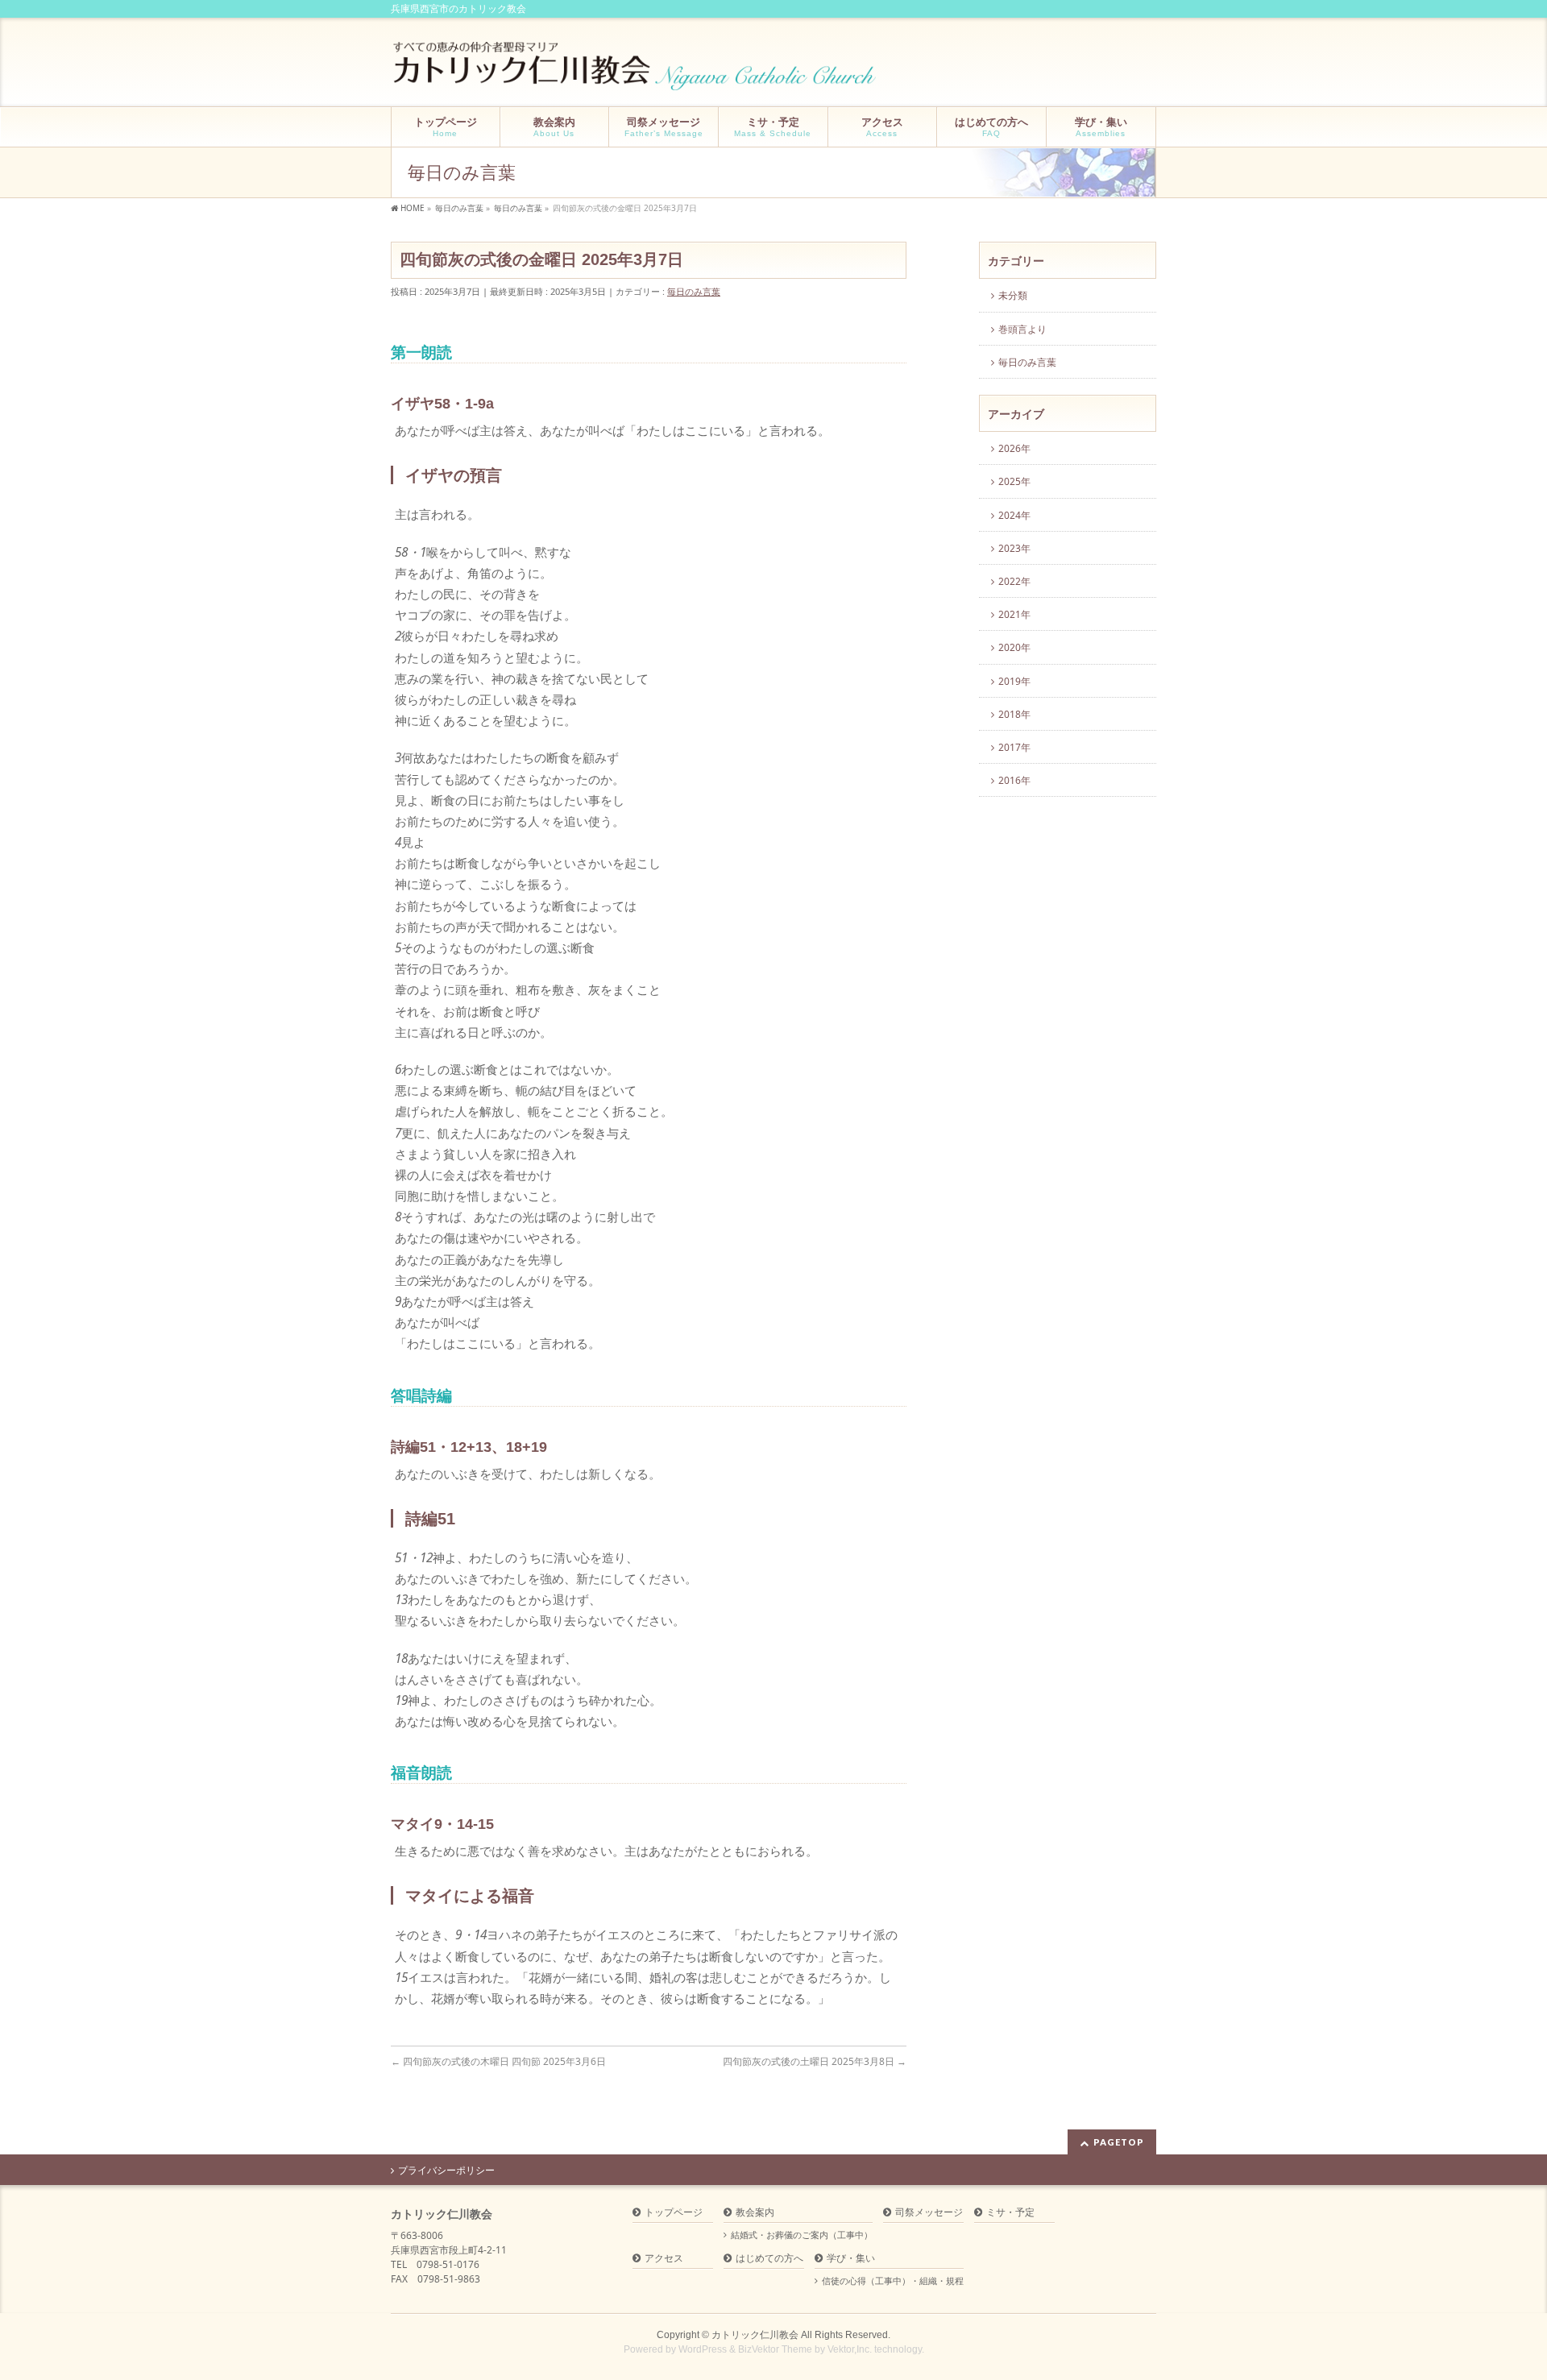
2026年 (1014, 448)
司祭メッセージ (929, 2213)
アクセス (664, 2259)
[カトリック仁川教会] (636, 72)
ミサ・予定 (1010, 2213)
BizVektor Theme (775, 2349)
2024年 (1014, 515)
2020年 (1014, 647)
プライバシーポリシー (446, 2171)
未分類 (1013, 295)
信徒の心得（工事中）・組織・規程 (893, 2281)
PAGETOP (1119, 2142)
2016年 (1014, 780)
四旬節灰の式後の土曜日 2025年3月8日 (815, 2061)
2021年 (1014, 614)
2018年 (1014, 714)
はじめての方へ (769, 2259)
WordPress (703, 2349)
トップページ (674, 2213)
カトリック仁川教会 (755, 2335)
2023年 (1014, 548)
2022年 (1014, 581)
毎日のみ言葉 (694, 291)
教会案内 (755, 2213)
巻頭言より (1022, 329)
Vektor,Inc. (850, 2349)
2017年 (1014, 747)
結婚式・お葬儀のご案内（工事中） (802, 2235)
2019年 (1014, 681)
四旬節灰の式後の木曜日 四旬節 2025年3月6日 (498, 2061)
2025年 (1014, 481)
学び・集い (851, 2259)
